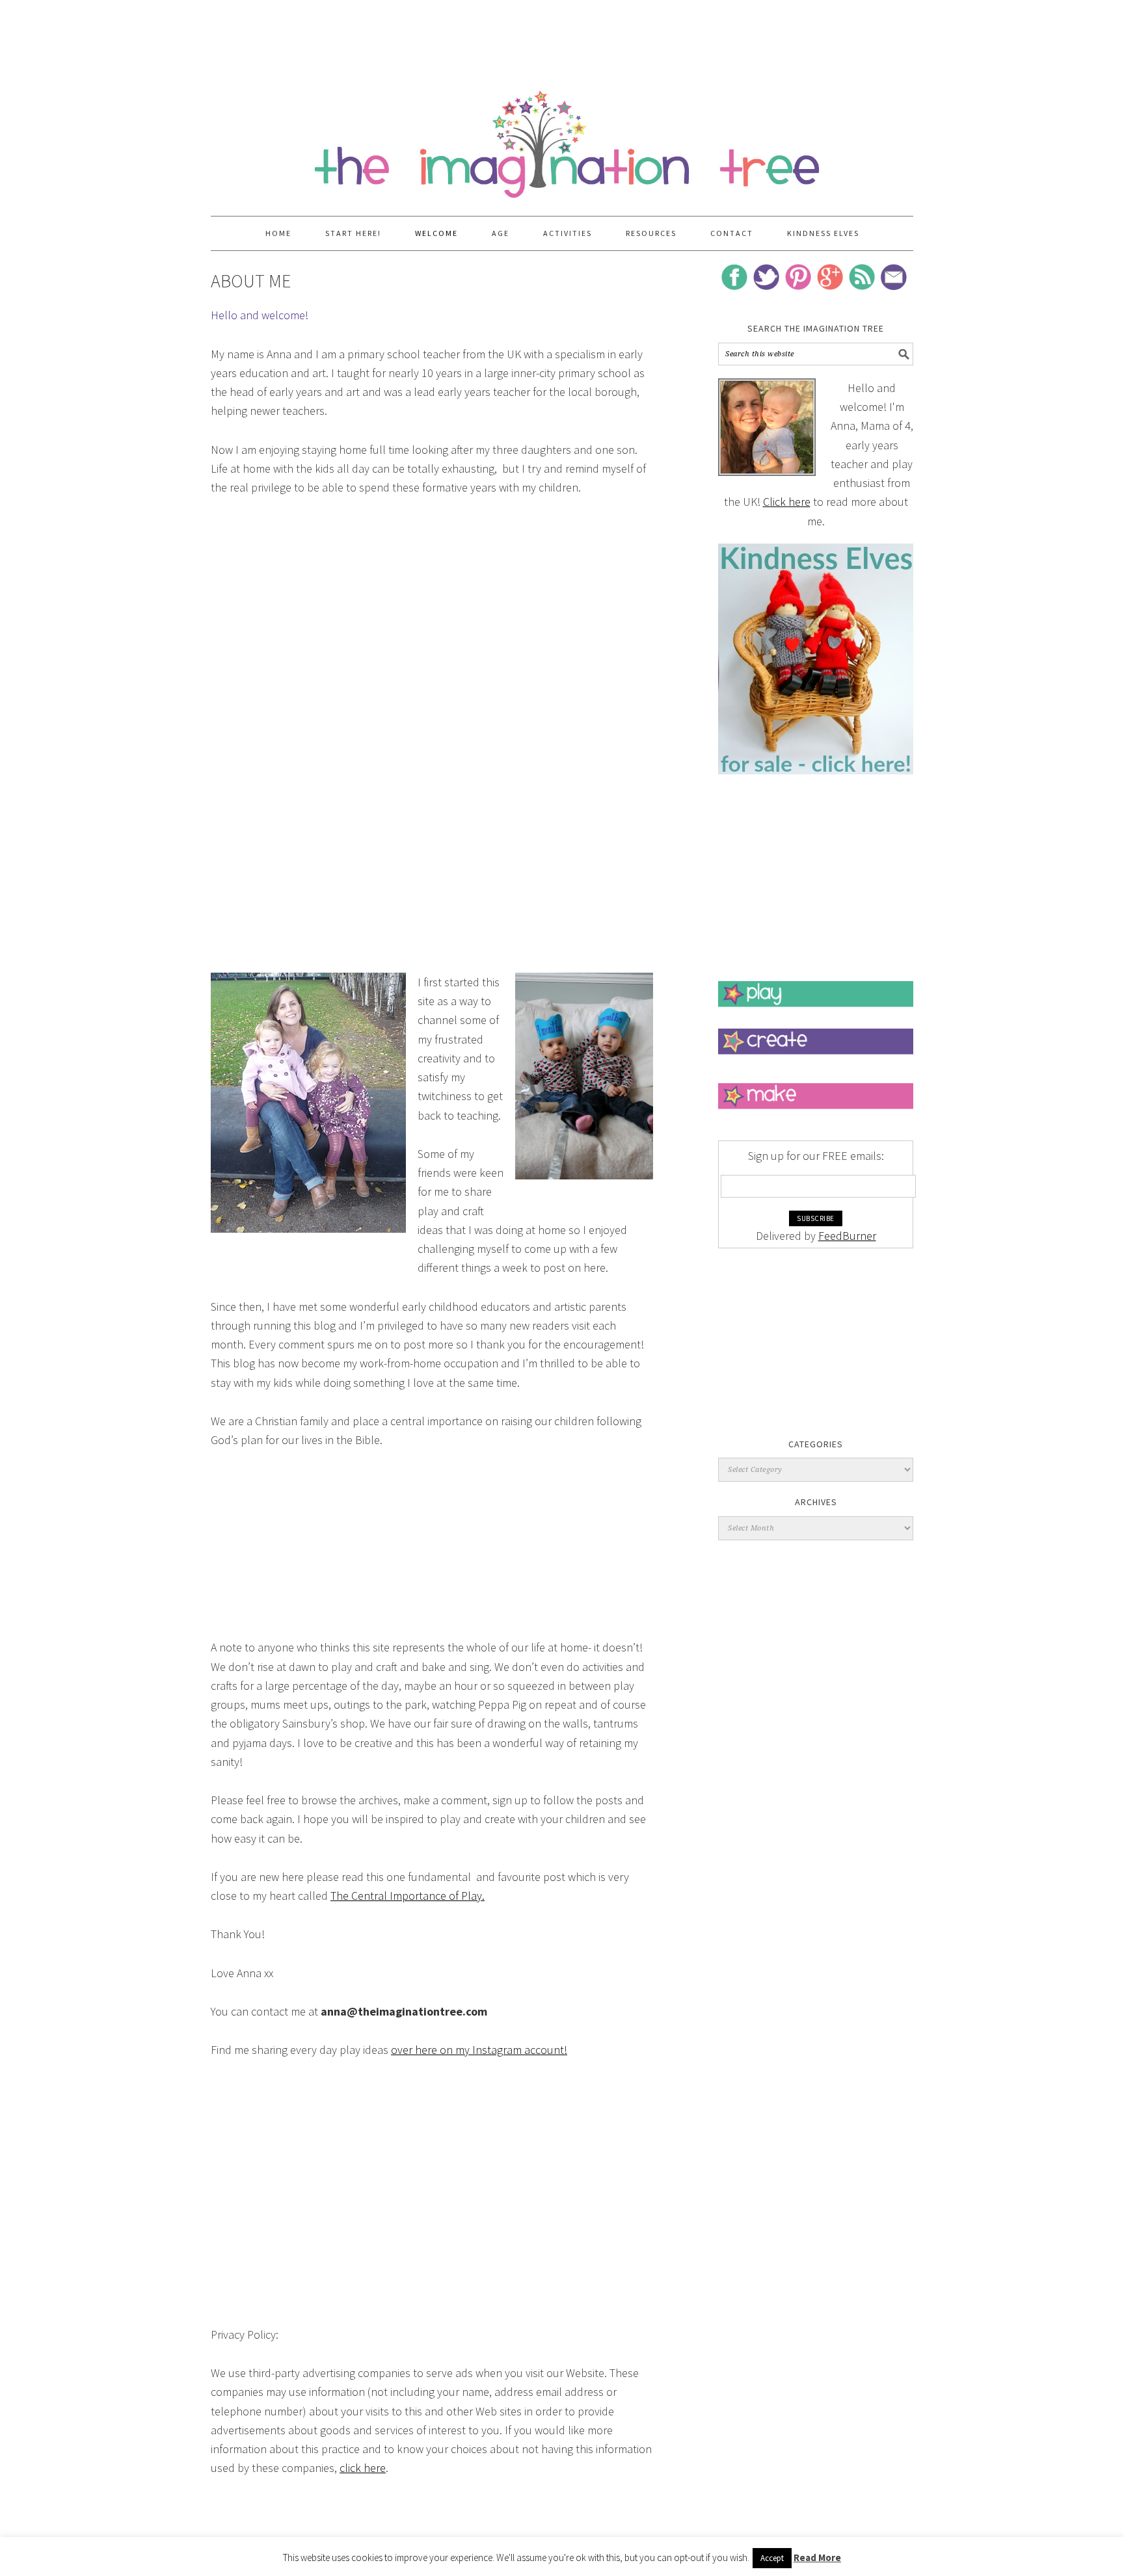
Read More (817, 2557)
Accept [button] (772, 2558)
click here (363, 2468)
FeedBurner (847, 1236)
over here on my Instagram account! (479, 2050)
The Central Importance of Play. (408, 1896)
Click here (787, 502)
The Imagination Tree (562, 138)
